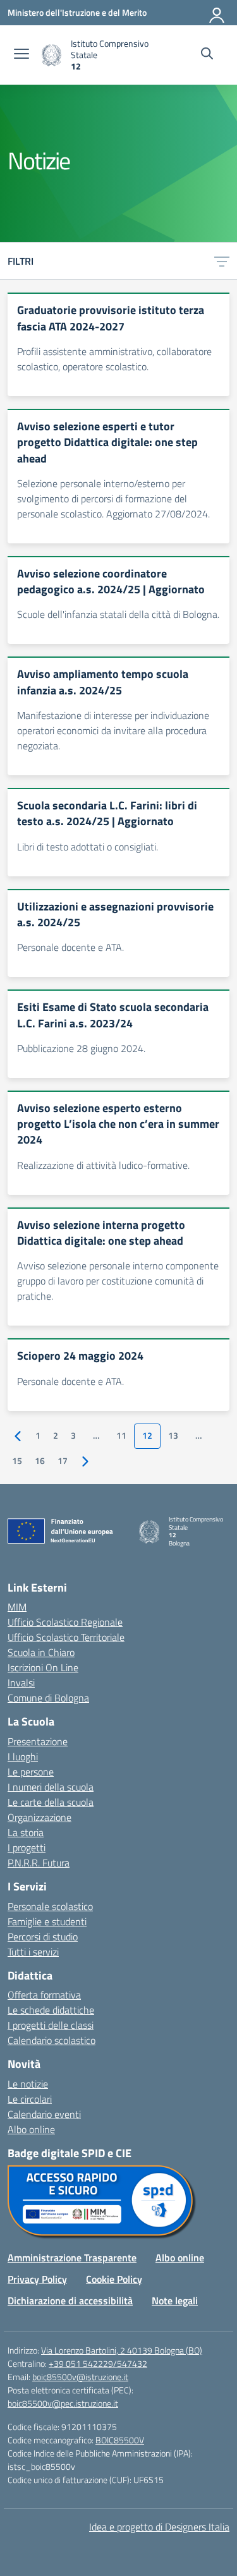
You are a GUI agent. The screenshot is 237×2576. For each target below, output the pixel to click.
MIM (17, 1607)
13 (173, 1436)
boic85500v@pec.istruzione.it (63, 2403)
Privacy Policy (37, 2279)
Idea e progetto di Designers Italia (159, 2527)
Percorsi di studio (43, 1937)
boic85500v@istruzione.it (80, 2377)
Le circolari (30, 2099)
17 (63, 1461)
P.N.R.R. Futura (39, 1863)
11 (121, 1436)
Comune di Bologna (48, 1698)
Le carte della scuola (51, 1802)
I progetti (27, 1847)
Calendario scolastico (52, 2040)
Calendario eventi (44, 2114)
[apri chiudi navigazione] (21, 55)
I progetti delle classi (51, 2025)
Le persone (31, 1772)
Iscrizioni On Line (43, 1667)
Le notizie (28, 2084)
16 (40, 1461)
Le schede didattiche (51, 2010)
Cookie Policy (114, 2279)
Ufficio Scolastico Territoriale (66, 1637)
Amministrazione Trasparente (72, 2258)
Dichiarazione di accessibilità (70, 2301)
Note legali (175, 2301)
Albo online (31, 2129)
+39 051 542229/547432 (98, 2363)
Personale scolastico (50, 1906)
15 (17, 1461)
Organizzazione (39, 1817)
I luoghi (23, 1757)
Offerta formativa (44, 1995)
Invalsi (21, 1683)
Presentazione (38, 1741)
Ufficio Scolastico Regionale (65, 1622)
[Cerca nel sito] (207, 55)
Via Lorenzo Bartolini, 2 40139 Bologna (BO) (122, 2350)
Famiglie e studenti (47, 1921)
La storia (26, 1832)
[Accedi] (217, 13)
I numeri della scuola (51, 1787)
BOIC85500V (120, 2440)
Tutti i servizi (33, 1952)
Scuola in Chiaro (41, 1652)
